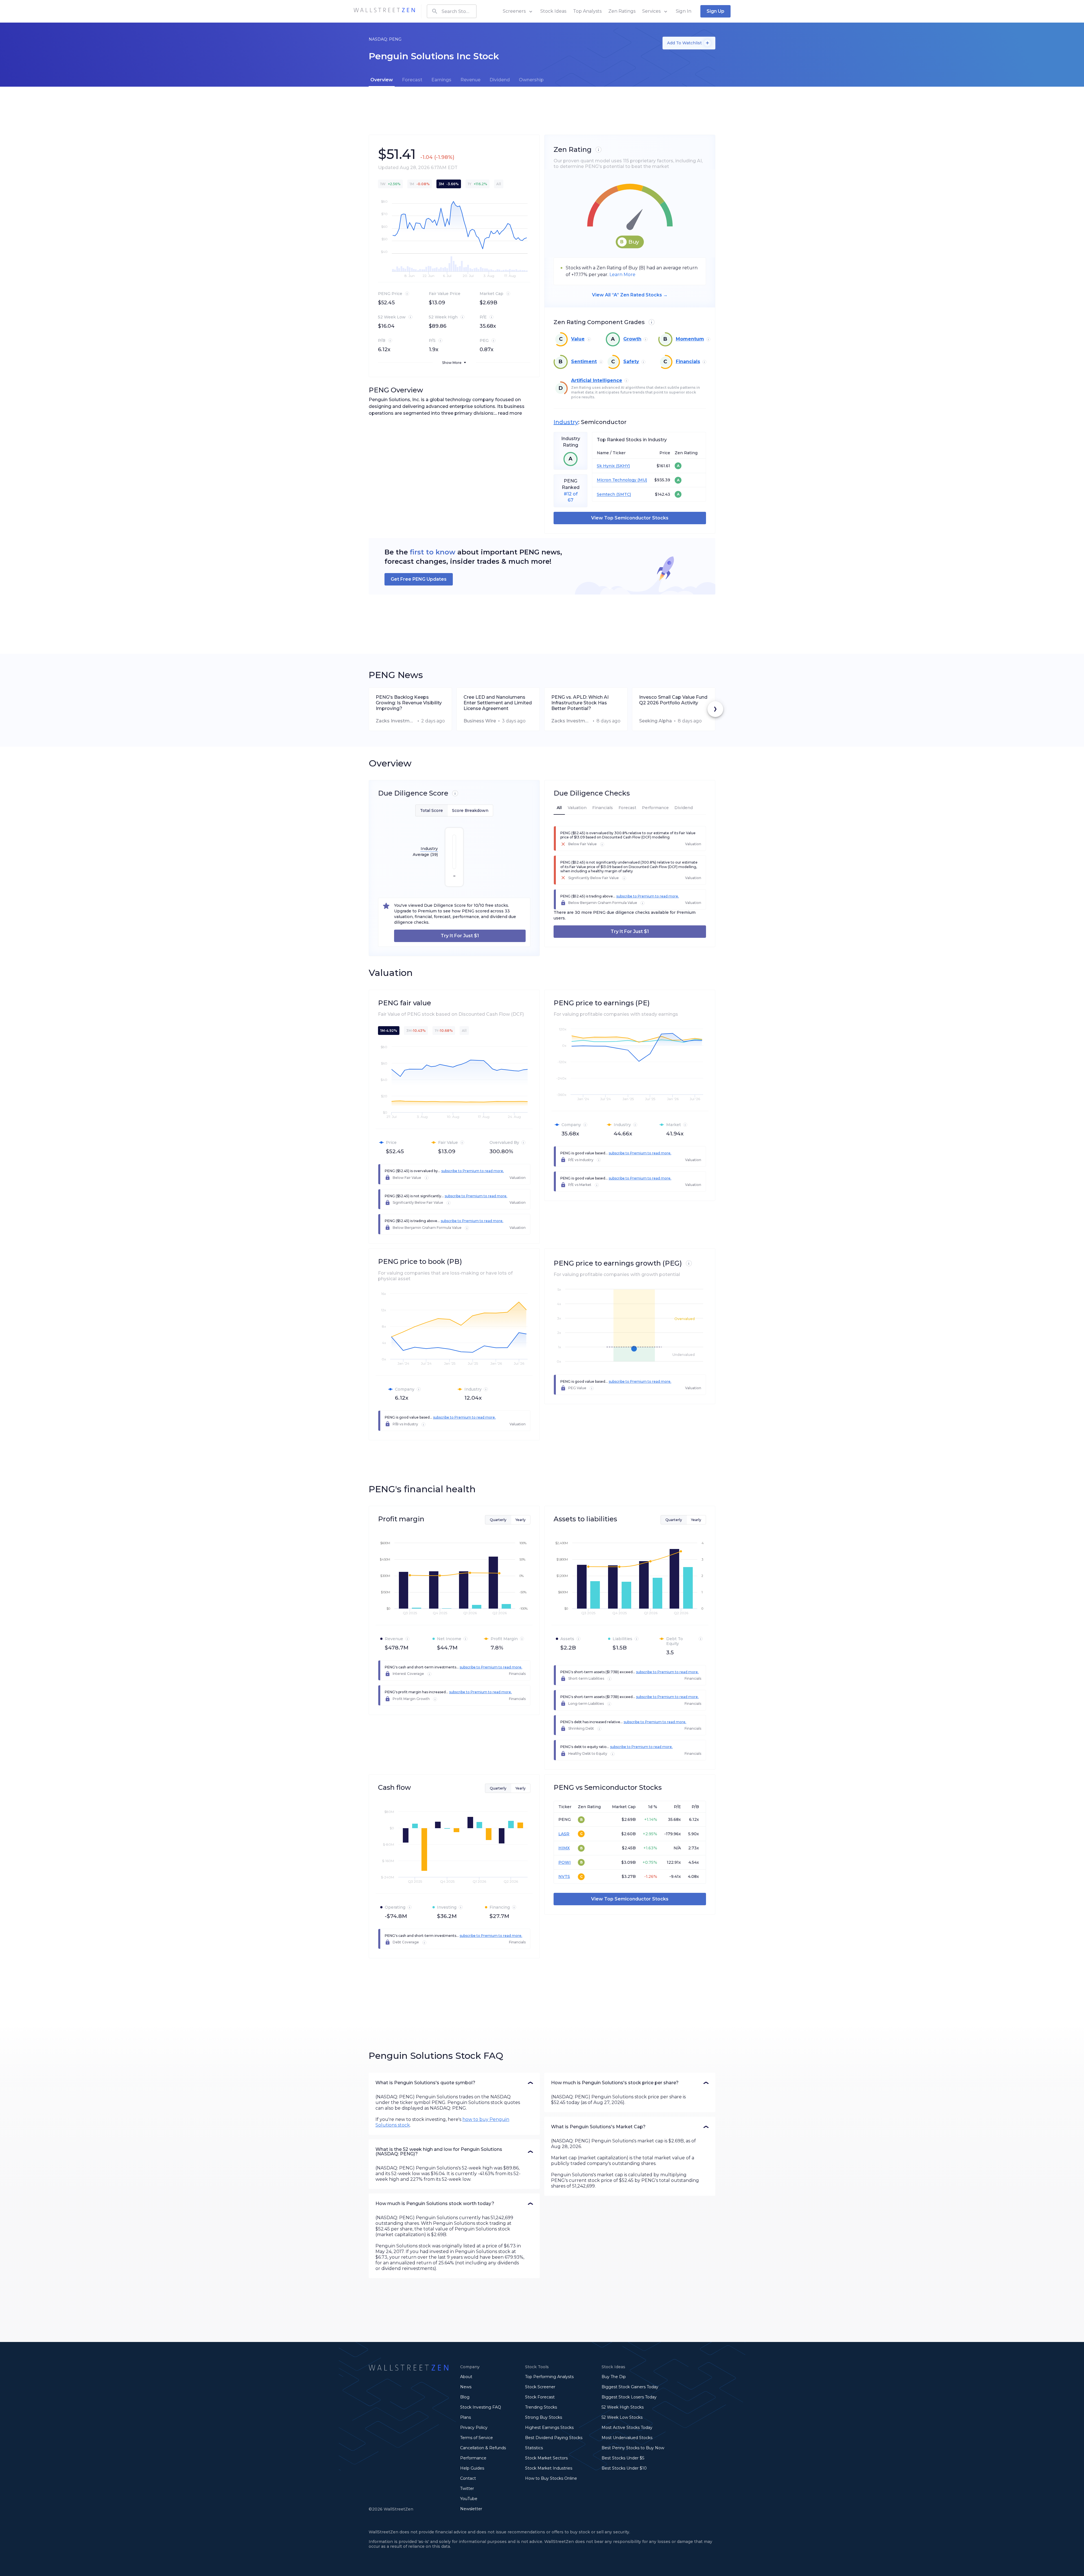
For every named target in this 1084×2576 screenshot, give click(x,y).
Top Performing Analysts (549, 2377)
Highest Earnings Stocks (549, 2428)
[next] (715, 709)
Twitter (467, 2488)
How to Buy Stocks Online (551, 2478)
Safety (631, 361)
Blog (465, 2397)
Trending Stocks (541, 2407)
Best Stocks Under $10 (624, 2468)
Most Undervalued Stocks (627, 2438)
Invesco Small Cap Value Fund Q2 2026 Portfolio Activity (673, 700)
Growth (632, 339)
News (466, 2387)
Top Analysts (587, 11)
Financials (688, 361)
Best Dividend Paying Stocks (554, 2438)
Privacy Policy (474, 2428)
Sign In (684, 11)
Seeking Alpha (655, 721)
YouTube (469, 2499)
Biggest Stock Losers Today (629, 2397)
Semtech (606, 494)
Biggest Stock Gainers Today (630, 2387)
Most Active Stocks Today (627, 2428)
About (466, 2377)
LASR (564, 1834)
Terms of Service (477, 2438)
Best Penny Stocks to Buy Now (633, 2448)
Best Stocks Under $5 (623, 2458)
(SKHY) (622, 466)
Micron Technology (617, 480)
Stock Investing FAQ (481, 2407)
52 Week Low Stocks (622, 2417)
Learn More (622, 275)
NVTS (564, 1876)
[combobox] (452, 11)
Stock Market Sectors (546, 2458)
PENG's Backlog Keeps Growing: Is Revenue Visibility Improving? (409, 703)
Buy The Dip (614, 2377)
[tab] (382, 80)
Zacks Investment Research (395, 721)
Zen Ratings (622, 11)
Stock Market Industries (549, 2468)
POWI (565, 1862)
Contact (468, 2478)
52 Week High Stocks (623, 2407)
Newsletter (471, 2509)
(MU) (642, 480)
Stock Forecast (540, 2397)
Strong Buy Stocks (544, 2417)
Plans (465, 2417)
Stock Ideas (553, 11)
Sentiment (584, 361)
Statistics (534, 2448)
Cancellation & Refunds (483, 2448)
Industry (566, 422)
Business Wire (480, 721)
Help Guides (472, 2468)
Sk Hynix (606, 466)
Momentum (690, 339)
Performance (473, 2458)
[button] (454, 2083)
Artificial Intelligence (597, 380)
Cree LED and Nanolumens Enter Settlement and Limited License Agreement (498, 703)
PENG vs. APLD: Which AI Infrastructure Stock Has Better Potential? (580, 703)
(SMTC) (623, 494)
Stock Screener (540, 2387)
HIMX (564, 1848)
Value (578, 339)
